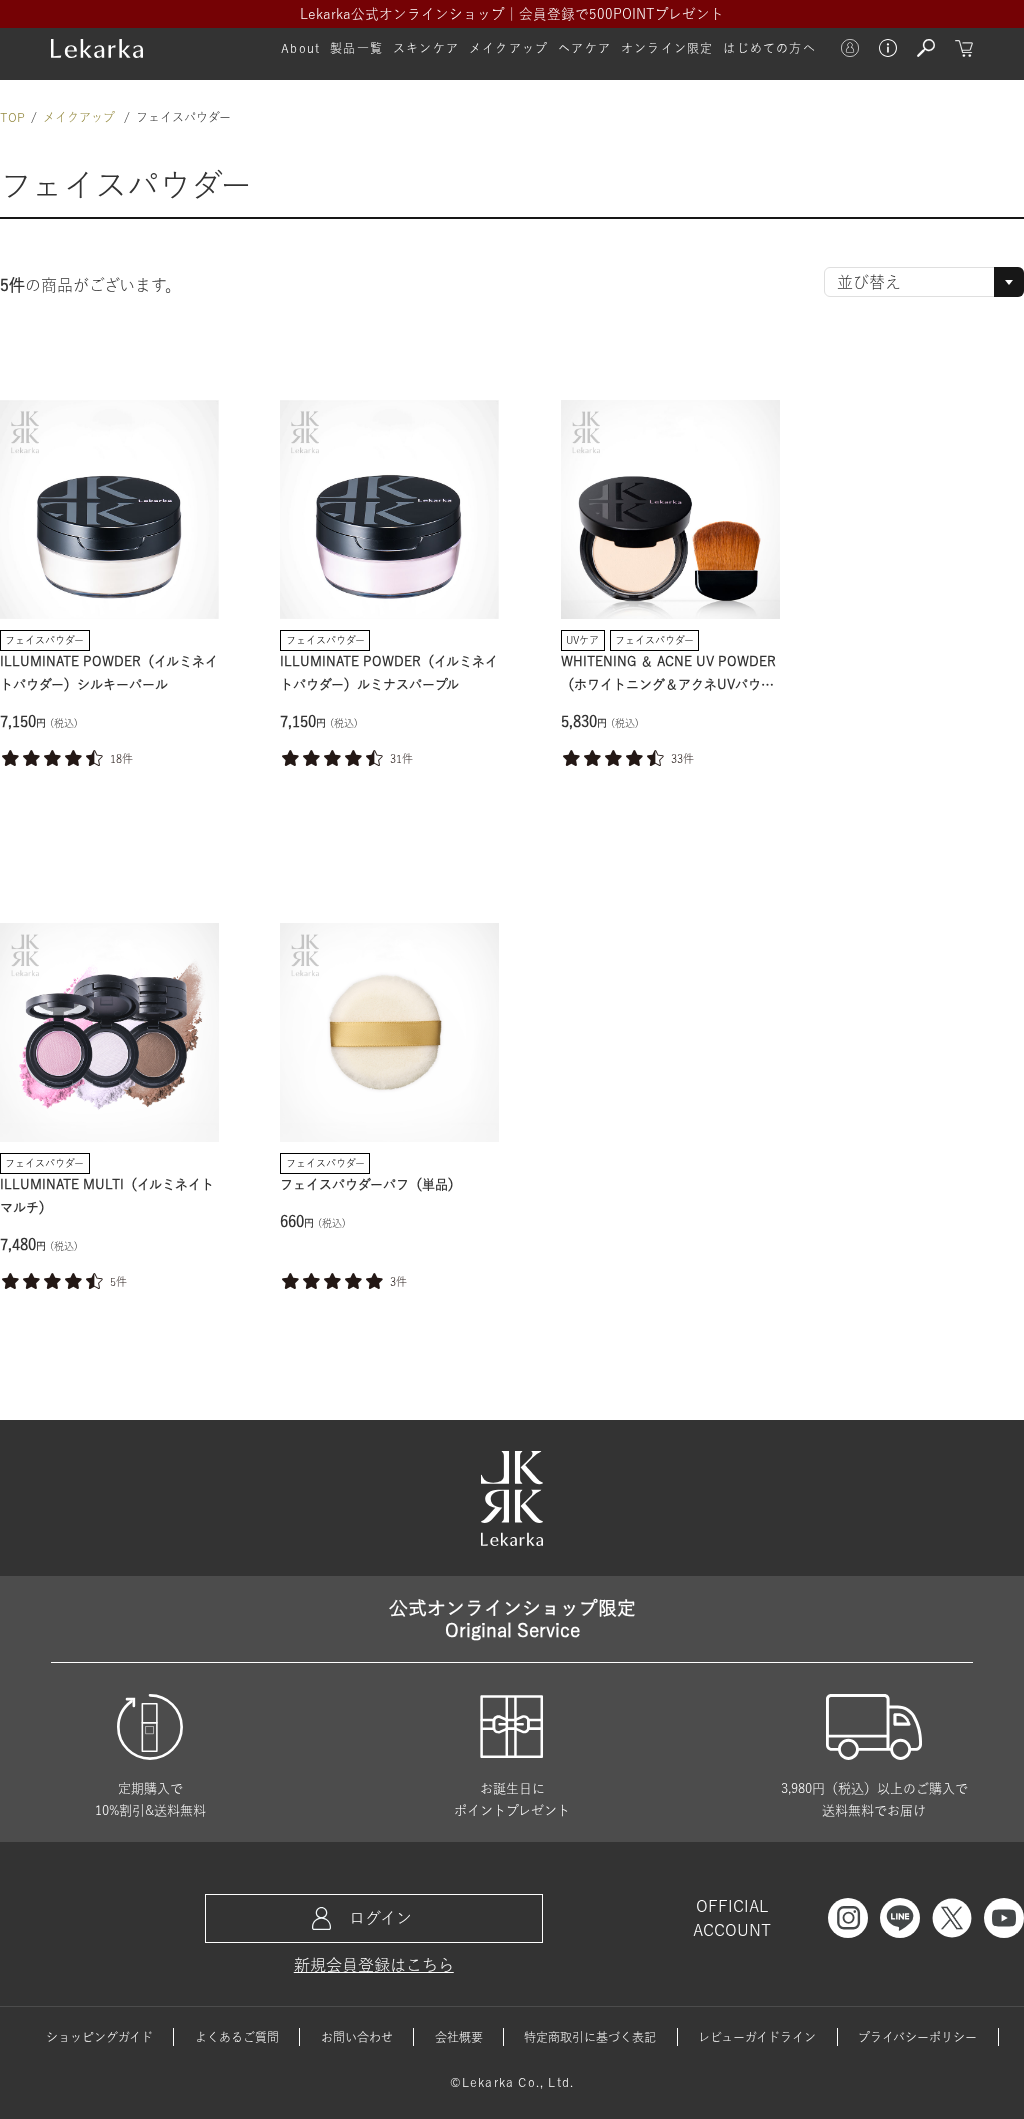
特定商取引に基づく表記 (590, 2037)
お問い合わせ (357, 2037)
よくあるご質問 (237, 2037)
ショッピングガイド (99, 2037)
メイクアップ (79, 117)
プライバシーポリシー (917, 2037)
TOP (12, 117)
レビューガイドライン (757, 2037)
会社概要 (459, 2037)
